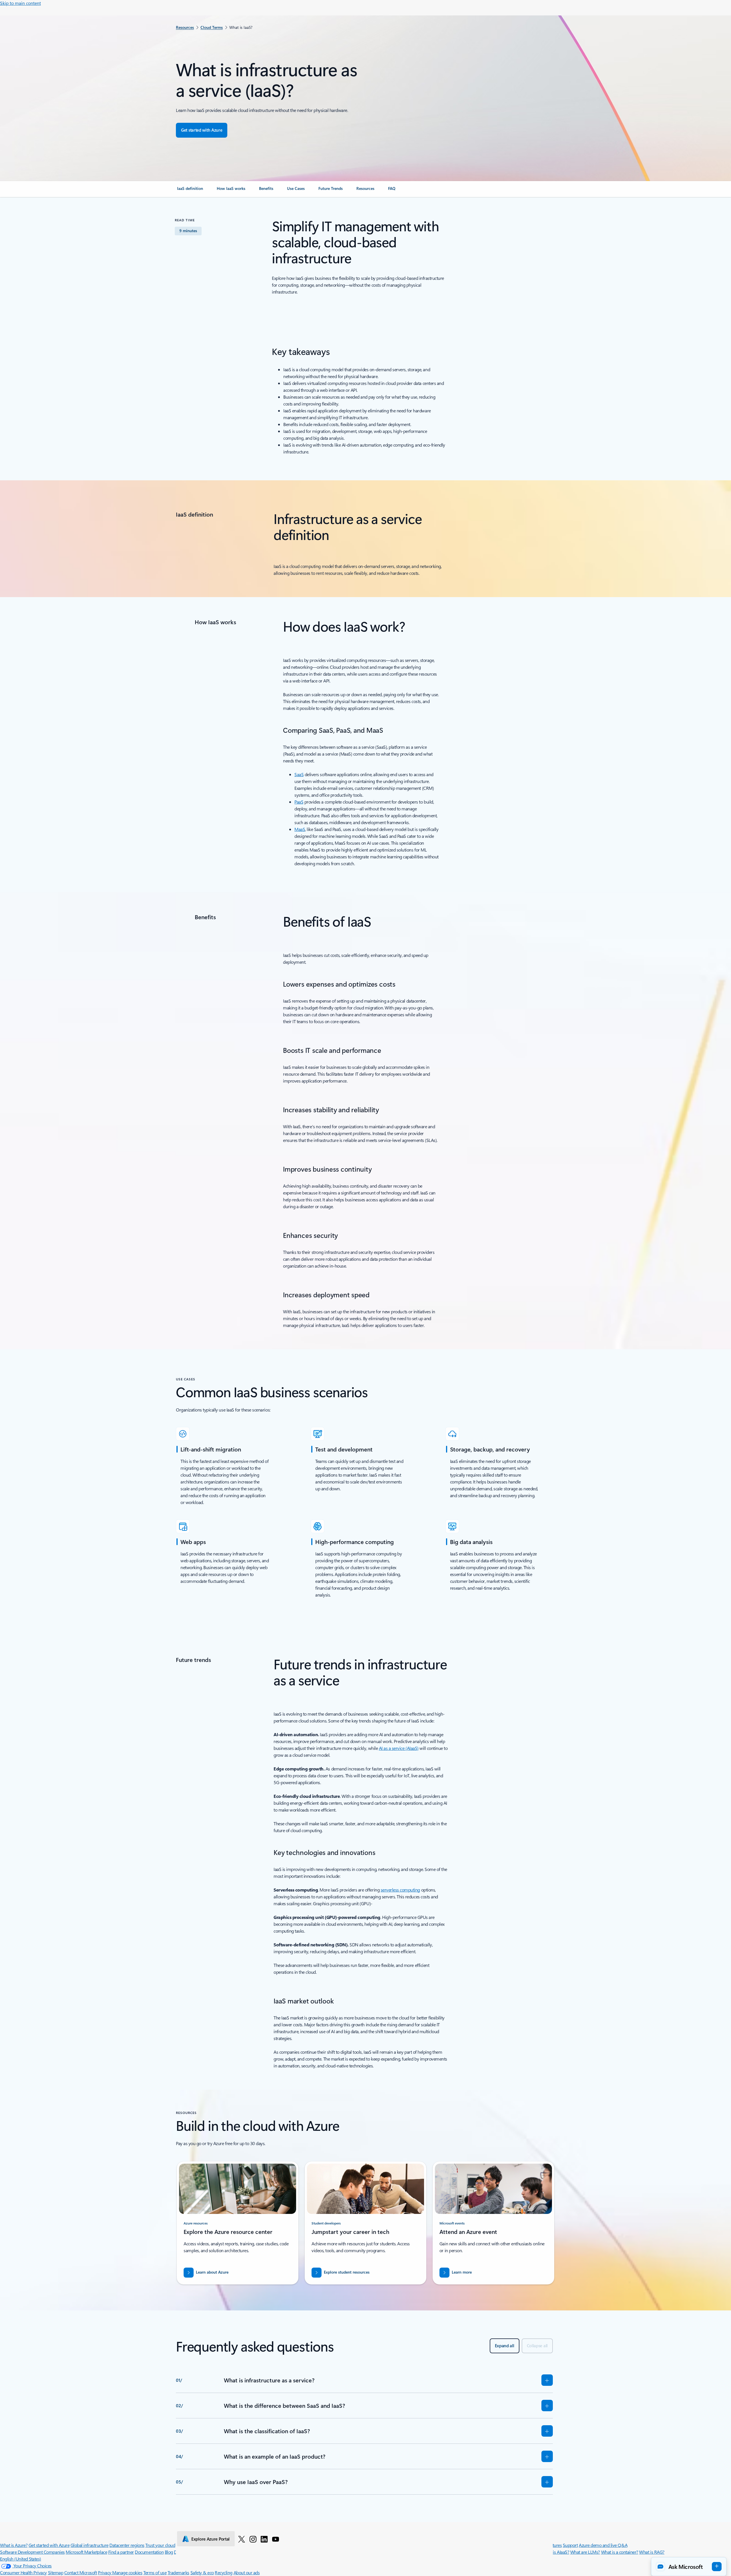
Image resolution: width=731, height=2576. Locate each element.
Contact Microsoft (81, 2572)
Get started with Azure (49, 2545)
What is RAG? (652, 2552)
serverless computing (400, 1890)
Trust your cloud (160, 2545)
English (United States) (21, 2559)
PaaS (299, 802)
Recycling (224, 2572)
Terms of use (155, 2572)
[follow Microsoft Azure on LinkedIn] (264, 2539)
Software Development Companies (32, 2552)
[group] (238, 2223)
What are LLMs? (585, 2552)
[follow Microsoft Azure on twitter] (242, 2539)
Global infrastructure (90, 2545)
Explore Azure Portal (210, 2539)
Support (570, 2545)
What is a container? (620, 2552)
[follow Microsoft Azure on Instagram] (253, 2539)
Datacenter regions (127, 2545)
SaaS (299, 774)
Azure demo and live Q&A (603, 2545)
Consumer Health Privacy (23, 2572)
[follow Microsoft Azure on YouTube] (276, 2539)
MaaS (300, 829)
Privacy (105, 2572)
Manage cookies (127, 2572)
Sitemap (56, 2572)
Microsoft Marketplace (86, 2552)
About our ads (247, 2572)
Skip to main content (20, 3)
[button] (689, 2567)
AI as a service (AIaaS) (399, 1748)
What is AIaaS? (556, 2552)
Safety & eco (202, 2572)
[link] (190, 191)
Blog (169, 2552)
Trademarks (178, 2572)
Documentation (149, 2552)
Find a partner (121, 2552)
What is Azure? (14, 2545)
